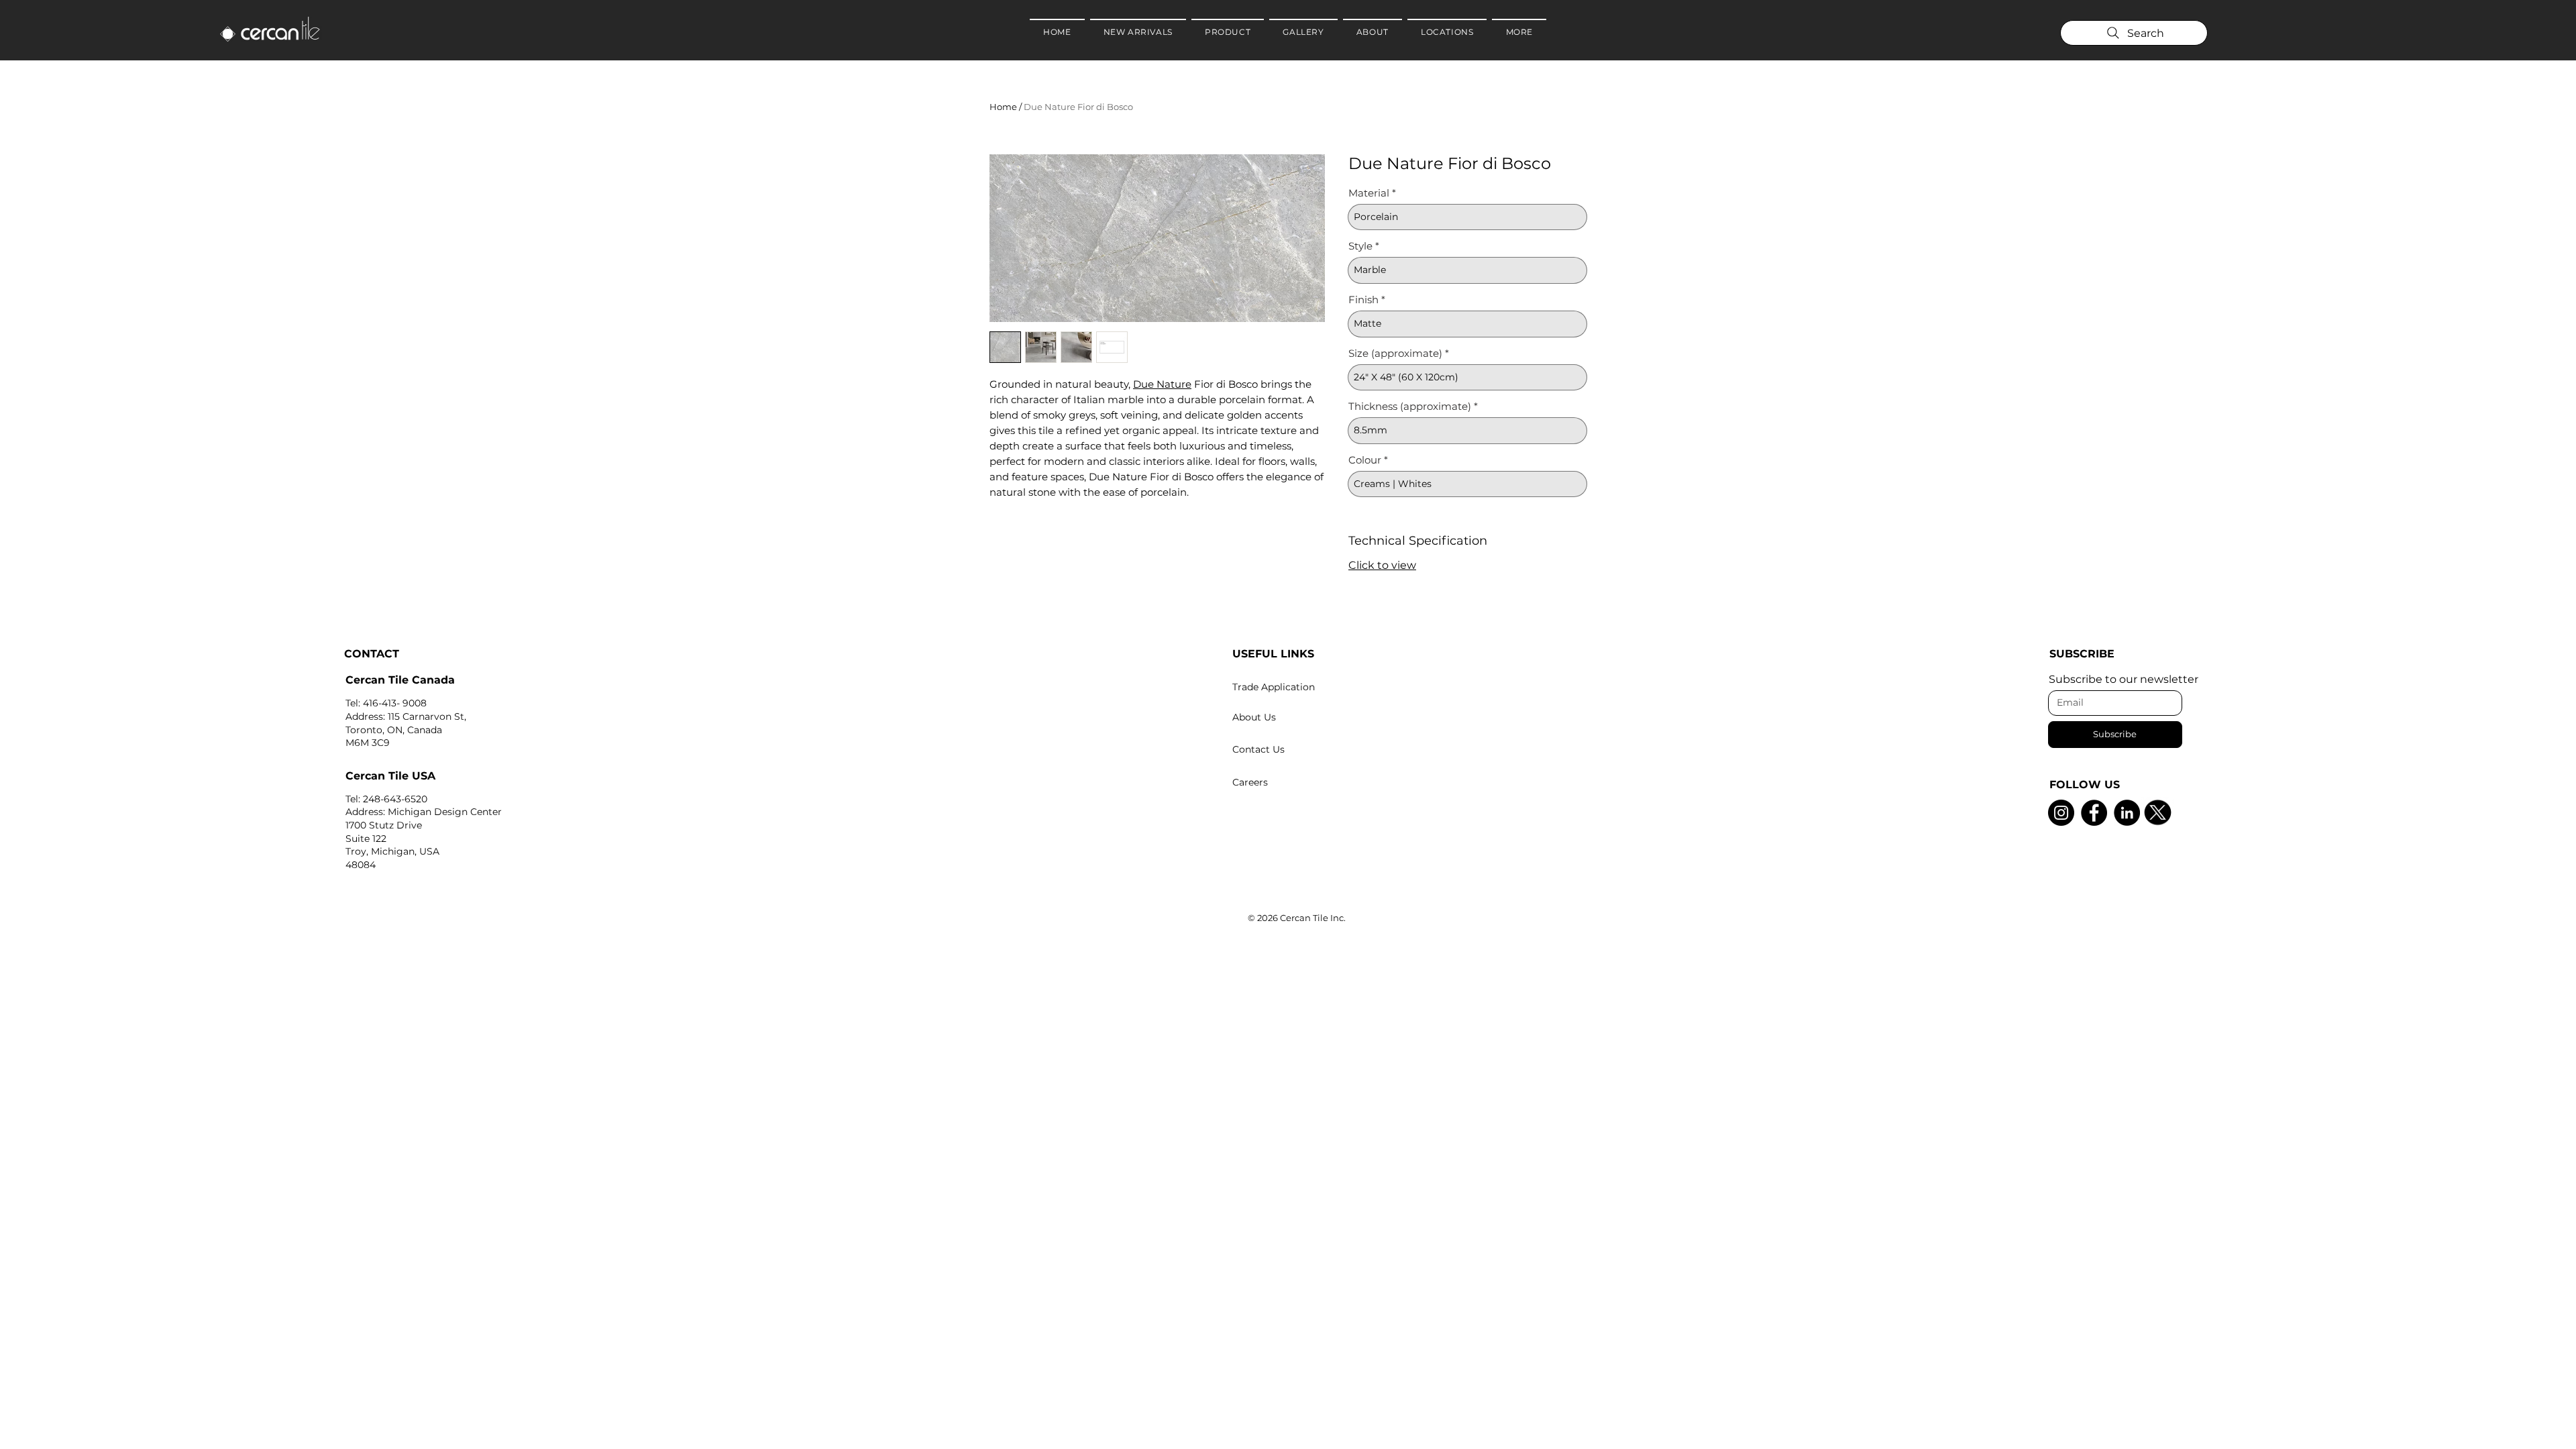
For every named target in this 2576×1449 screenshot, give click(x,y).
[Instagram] (2061, 813)
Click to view (1382, 565)
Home (1003, 107)
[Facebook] (2094, 813)
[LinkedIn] (2127, 813)
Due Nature (1162, 384)
